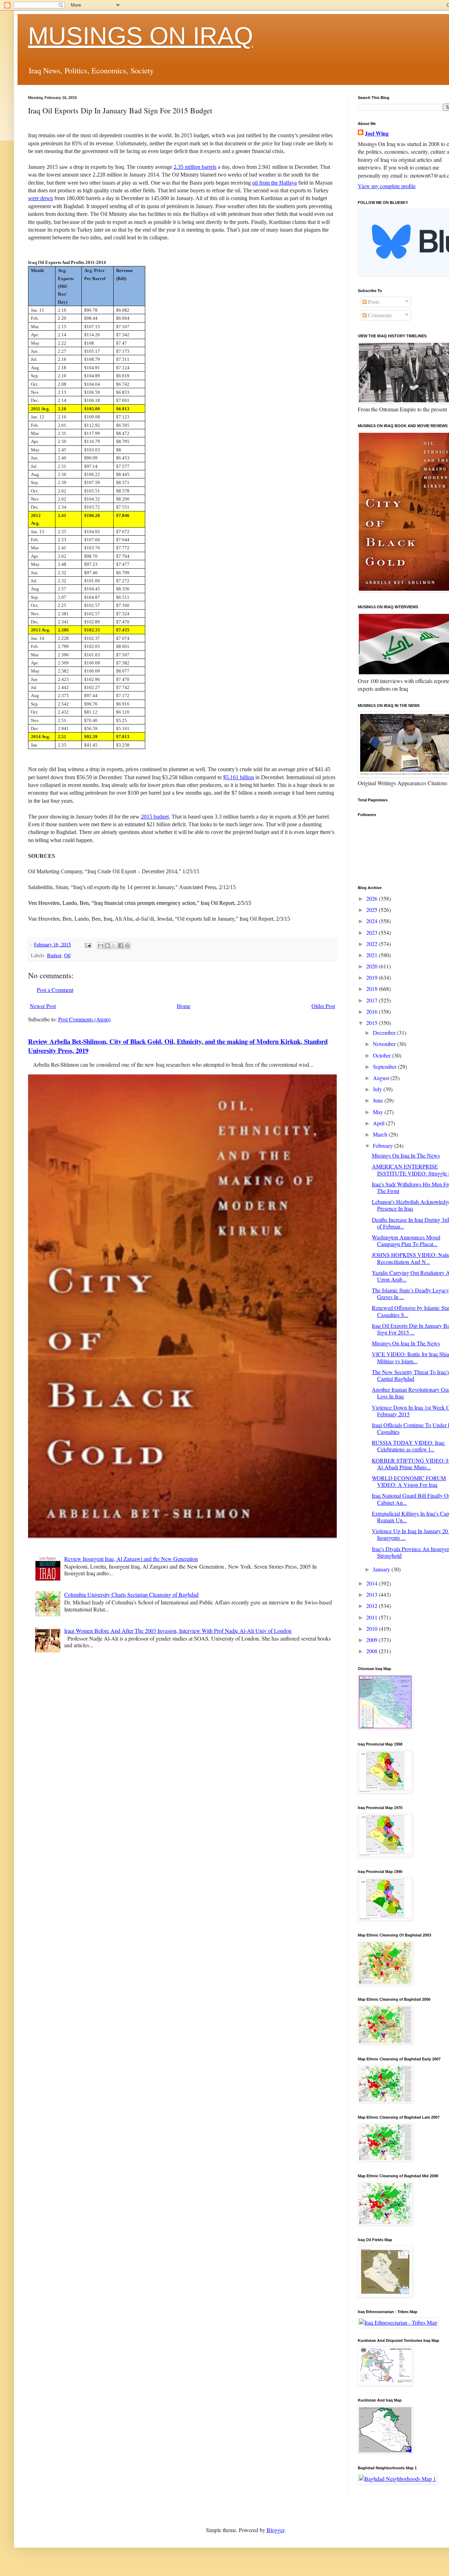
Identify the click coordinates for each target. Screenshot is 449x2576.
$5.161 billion (239, 777)
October (383, 1055)
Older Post (323, 1006)
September (385, 1067)
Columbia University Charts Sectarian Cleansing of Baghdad (131, 1594)
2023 (373, 932)
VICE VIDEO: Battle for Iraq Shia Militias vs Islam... (410, 1357)
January (382, 1569)
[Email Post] (88, 944)
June (379, 1100)
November (385, 1044)
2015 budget (155, 817)
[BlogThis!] (107, 946)
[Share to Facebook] (121, 946)
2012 (373, 1606)
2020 (373, 966)
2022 (373, 944)
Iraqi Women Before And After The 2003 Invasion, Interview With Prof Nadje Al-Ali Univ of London (178, 1631)
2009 (373, 1640)
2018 (373, 989)
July (378, 1089)
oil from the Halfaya (274, 183)
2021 (373, 955)
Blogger (275, 2530)
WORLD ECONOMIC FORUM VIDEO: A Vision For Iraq (409, 1481)
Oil (67, 955)
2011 (373, 1617)
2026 (373, 898)
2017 (373, 1000)
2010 (373, 1628)
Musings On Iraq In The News (406, 1155)
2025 (373, 910)
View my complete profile (387, 186)
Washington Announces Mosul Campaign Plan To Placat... (406, 1240)
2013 (373, 1594)
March (381, 1134)
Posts (373, 302)
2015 (373, 1023)
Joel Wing (377, 133)
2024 (373, 921)
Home (184, 1006)
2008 (373, 1651)
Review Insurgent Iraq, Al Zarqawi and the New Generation (131, 1559)
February (384, 1145)
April (379, 1123)
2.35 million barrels (195, 167)
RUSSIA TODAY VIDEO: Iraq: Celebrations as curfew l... (408, 1446)
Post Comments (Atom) (84, 1019)
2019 (373, 977)
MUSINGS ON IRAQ (140, 36)
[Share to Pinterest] (127, 946)
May (379, 1112)
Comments (379, 315)
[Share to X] (114, 946)
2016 (373, 1011)
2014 (373, 1583)
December (385, 1032)
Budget (54, 955)
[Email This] (101, 946)
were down (41, 198)
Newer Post (43, 1006)
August (382, 1078)
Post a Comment (55, 990)
